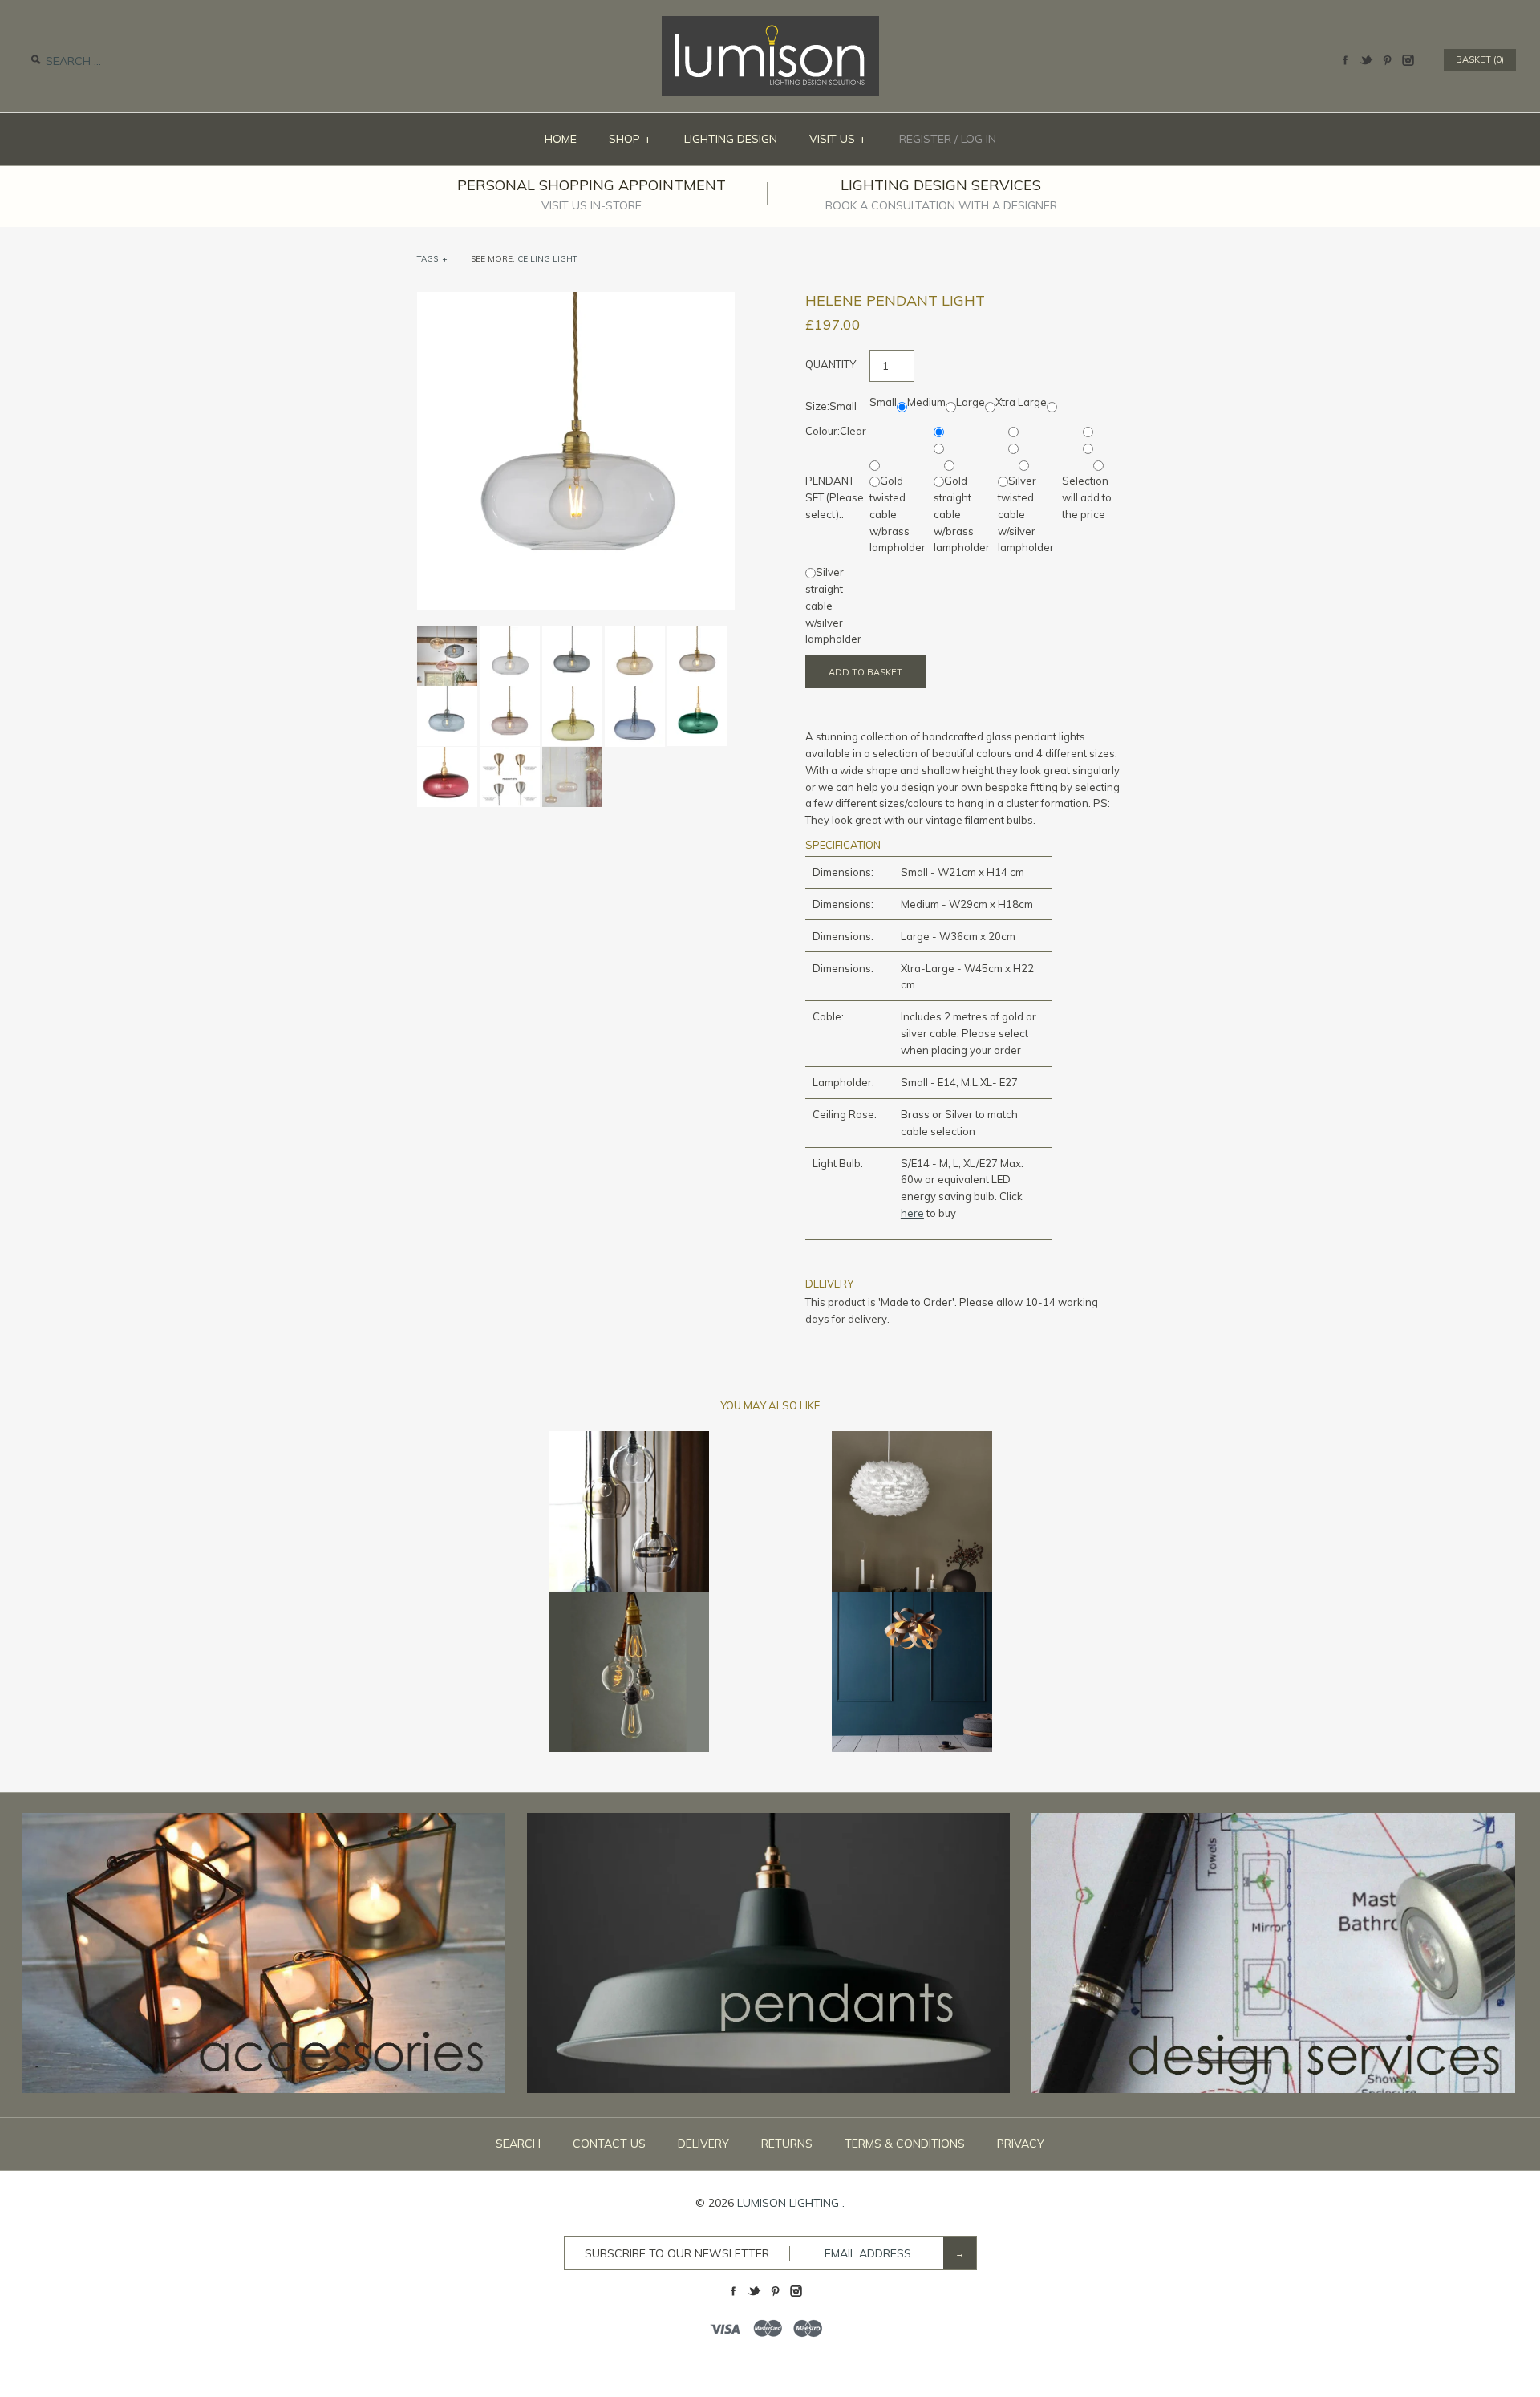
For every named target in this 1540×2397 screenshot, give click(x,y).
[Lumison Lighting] (770, 24)
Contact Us (609, 2144)
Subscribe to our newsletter (677, 2253)
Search (518, 2144)
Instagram (1408, 60)
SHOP (630, 139)
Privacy (1021, 2144)
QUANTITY (831, 364)
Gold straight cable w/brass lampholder (962, 514)
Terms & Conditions (905, 2144)
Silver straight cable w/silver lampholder (833, 605)
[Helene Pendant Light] (576, 300)
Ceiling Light (547, 259)
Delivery (703, 2144)
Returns (787, 2144)
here (912, 1213)
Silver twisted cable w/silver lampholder (1026, 514)
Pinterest (1387, 60)
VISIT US (838, 139)
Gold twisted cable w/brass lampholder (898, 514)
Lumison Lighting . (791, 2203)
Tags (432, 259)
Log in (979, 139)
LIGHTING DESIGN (731, 139)
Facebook (1345, 60)
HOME (561, 139)
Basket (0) (1480, 59)
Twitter (1366, 60)
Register (925, 139)
